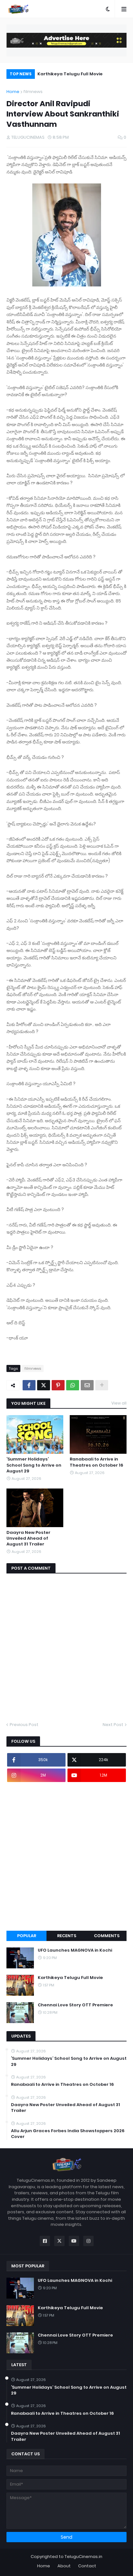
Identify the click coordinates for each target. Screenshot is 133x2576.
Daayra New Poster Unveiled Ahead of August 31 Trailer (28, 1538)
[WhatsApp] (73, 1385)
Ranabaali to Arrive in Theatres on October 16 (97, 1462)
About (64, 2566)
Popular (27, 1936)
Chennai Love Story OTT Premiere (83, 74)
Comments (107, 1936)
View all (119, 1403)
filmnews (33, 92)
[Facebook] (29, 1385)
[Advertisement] (66, 1856)
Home (13, 92)
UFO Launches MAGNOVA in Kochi (75, 1950)
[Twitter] (44, 1385)
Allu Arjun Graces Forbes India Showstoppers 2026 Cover (68, 2134)
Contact (87, 2566)
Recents (67, 1936)
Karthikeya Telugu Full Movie (70, 1978)
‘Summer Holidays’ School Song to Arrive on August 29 (34, 1465)
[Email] (87, 1385)
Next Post (113, 1725)
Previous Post (24, 1725)
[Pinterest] (58, 1385)
